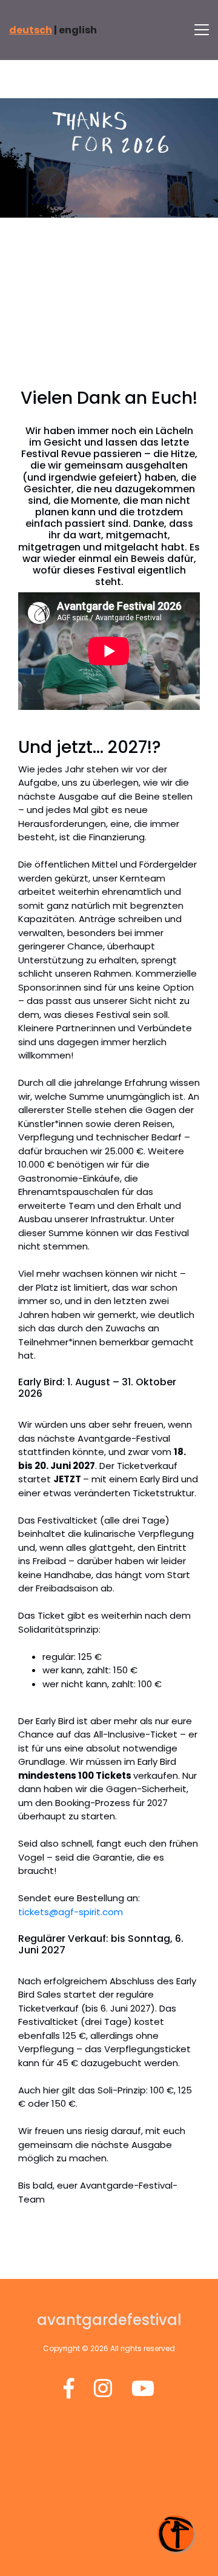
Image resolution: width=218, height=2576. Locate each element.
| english (53, 30)
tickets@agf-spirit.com (71, 1912)
